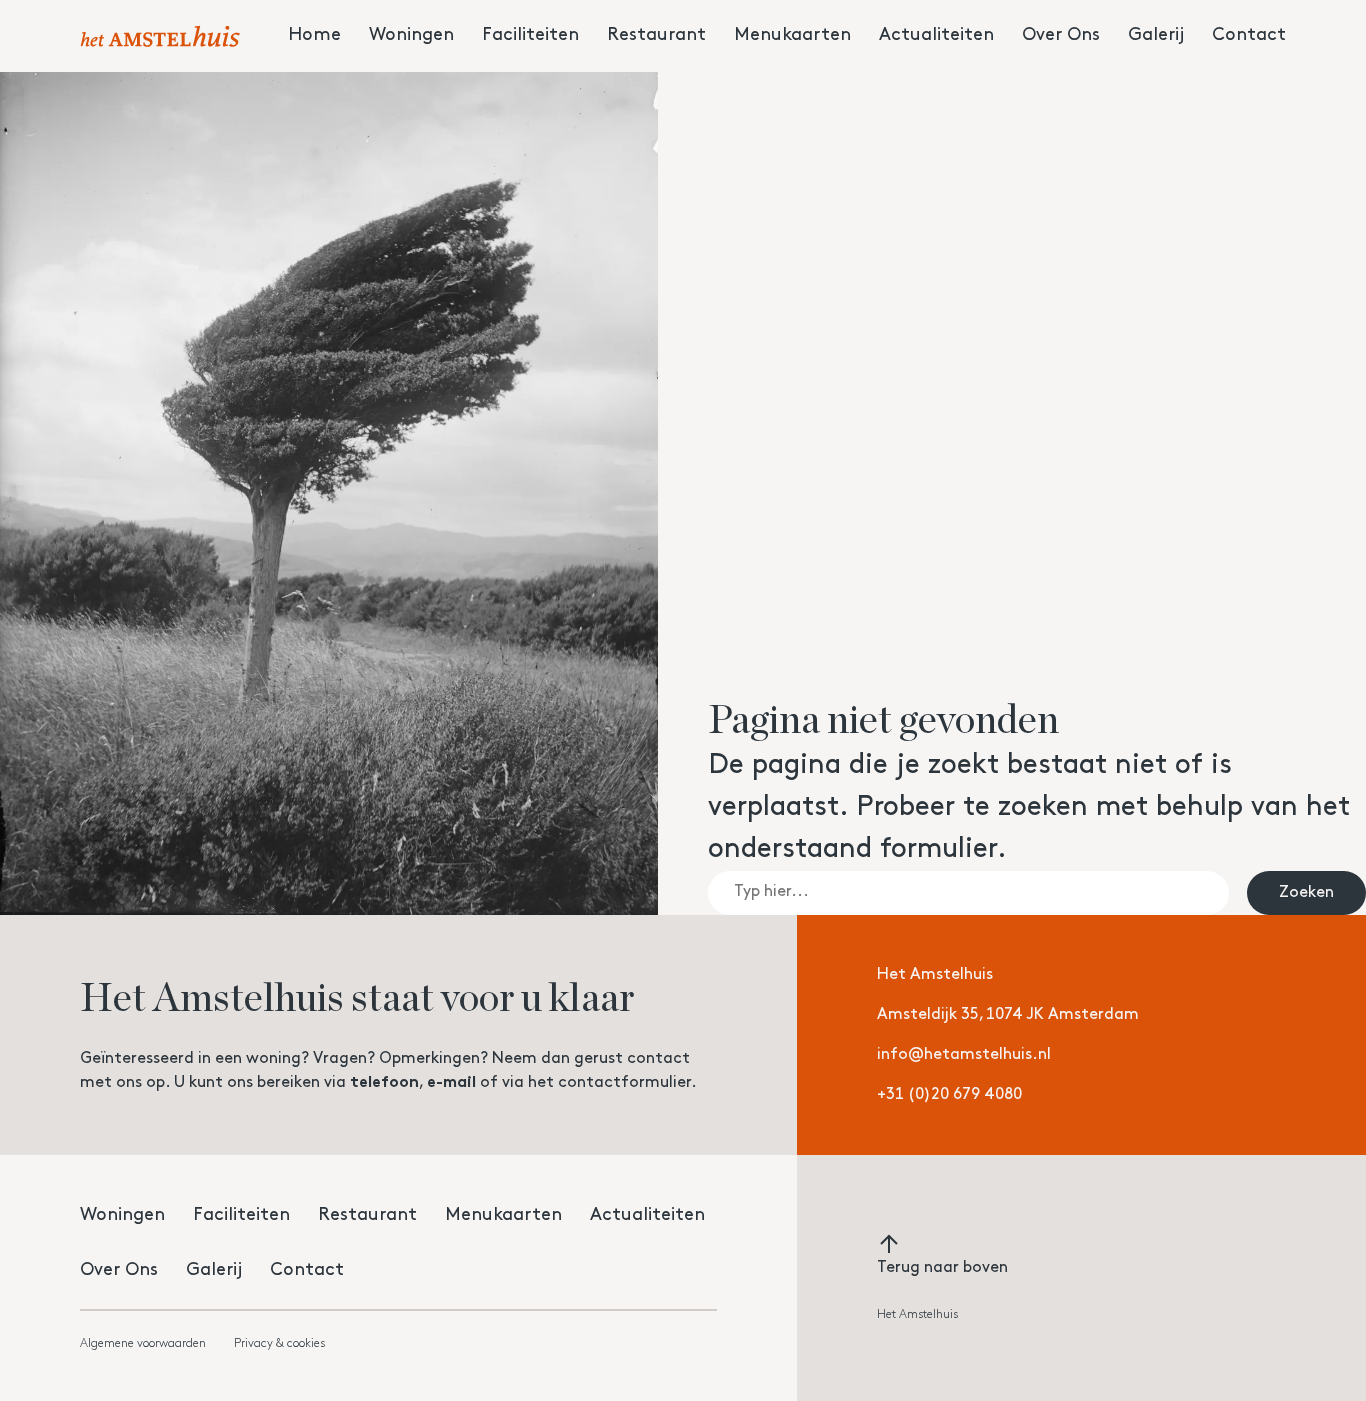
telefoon (384, 1083)
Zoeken (1306, 893)
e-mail (451, 1083)
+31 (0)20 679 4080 (949, 1095)
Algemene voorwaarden (143, 1344)
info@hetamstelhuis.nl (964, 1055)
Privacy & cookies (279, 1344)
